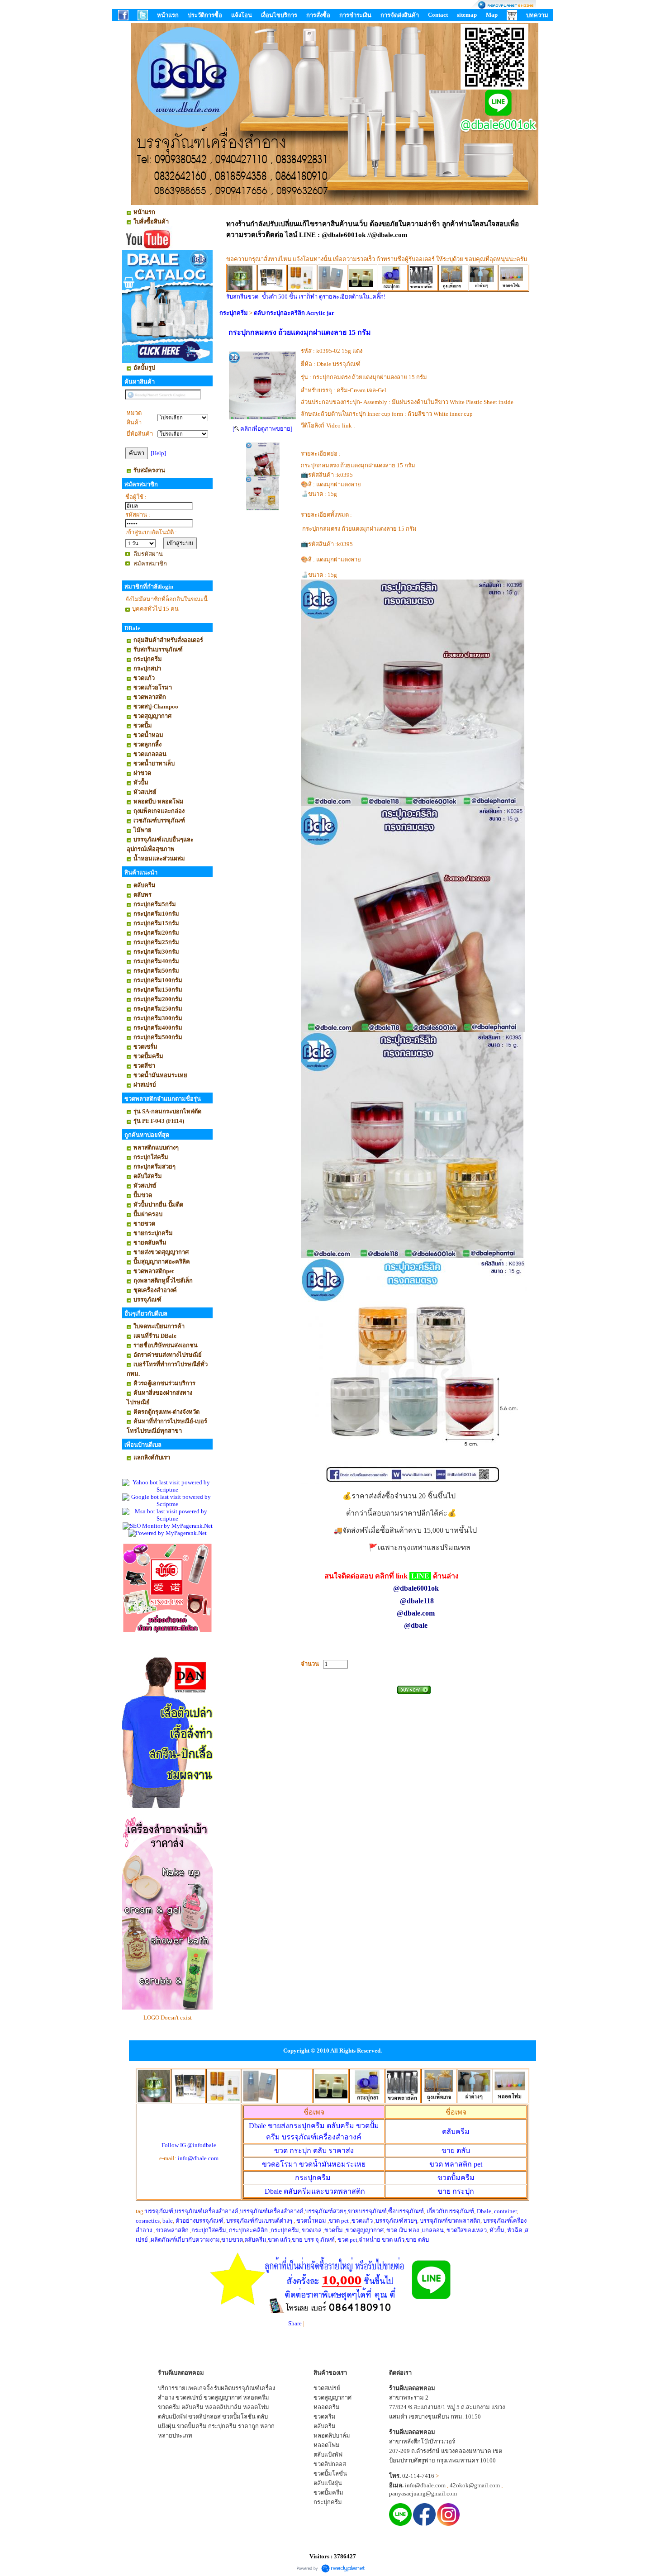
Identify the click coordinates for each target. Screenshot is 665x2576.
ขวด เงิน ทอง (403, 2230)
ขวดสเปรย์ (189, 2398)
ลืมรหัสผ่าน (148, 554)
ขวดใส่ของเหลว (467, 2230)
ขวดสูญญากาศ (365, 2230)
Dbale (315, 2191)
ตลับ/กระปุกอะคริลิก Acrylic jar (294, 313)
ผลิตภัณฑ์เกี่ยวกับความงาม (185, 2240)
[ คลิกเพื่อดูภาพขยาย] (262, 429)
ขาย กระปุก (456, 2191)
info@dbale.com (198, 2158)
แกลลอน (433, 2230)
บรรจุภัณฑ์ (159, 2211)
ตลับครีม (456, 2132)
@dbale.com (417, 1613)
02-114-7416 (418, 2476)
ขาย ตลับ (456, 2151)
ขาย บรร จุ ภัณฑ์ (313, 2240)
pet (456, 2164)
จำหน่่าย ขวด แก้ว (382, 2240)
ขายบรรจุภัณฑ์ (367, 2211)
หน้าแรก (168, 15)
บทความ (537, 15)
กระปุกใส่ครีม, (209, 2230)
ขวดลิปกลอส (204, 2417)
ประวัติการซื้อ (205, 15)
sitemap (467, 15)
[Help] (158, 453)
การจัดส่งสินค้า (400, 15)
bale (168, 2221)
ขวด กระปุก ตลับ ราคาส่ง (314, 2151)
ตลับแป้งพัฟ (172, 2417)
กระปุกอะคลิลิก (248, 2230)
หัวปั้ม (497, 2230)
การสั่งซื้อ (318, 15)
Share (295, 2323)
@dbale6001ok (416, 1588)
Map (492, 15)
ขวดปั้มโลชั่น (239, 2417)
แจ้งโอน (242, 15)
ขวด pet (340, 2221)
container (505, 2211)
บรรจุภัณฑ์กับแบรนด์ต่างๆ (259, 2221)
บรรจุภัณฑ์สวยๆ (326, 2211)
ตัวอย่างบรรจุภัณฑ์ (199, 2221)
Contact (438, 15)
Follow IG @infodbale (189, 2145)
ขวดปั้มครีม (456, 2178)
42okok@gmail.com (475, 2485)
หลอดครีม (256, 2398)
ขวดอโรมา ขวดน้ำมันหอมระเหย (314, 2164)
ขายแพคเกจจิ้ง (194, 2388)
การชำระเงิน (355, 15)
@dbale (416, 1625)
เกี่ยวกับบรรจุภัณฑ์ (450, 2211)
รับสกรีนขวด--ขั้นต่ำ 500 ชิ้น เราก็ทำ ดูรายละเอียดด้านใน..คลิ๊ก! (306, 297)
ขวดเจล (312, 2230)
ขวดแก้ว (362, 2221)
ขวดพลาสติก (173, 2230)
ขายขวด (232, 2240)
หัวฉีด (515, 2230)
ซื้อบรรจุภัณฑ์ (406, 2211)
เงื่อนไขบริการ (279, 15)
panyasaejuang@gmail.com (423, 2493)
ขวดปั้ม (334, 2230)
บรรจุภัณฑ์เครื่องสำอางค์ (207, 2211)
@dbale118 (417, 1601)
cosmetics (148, 2221)
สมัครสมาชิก (150, 563)
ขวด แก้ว (279, 2240)
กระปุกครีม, (285, 2230)
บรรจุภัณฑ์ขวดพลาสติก (450, 2221)
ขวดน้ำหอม (311, 2221)
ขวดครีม (169, 2407)
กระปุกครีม (234, 313)
